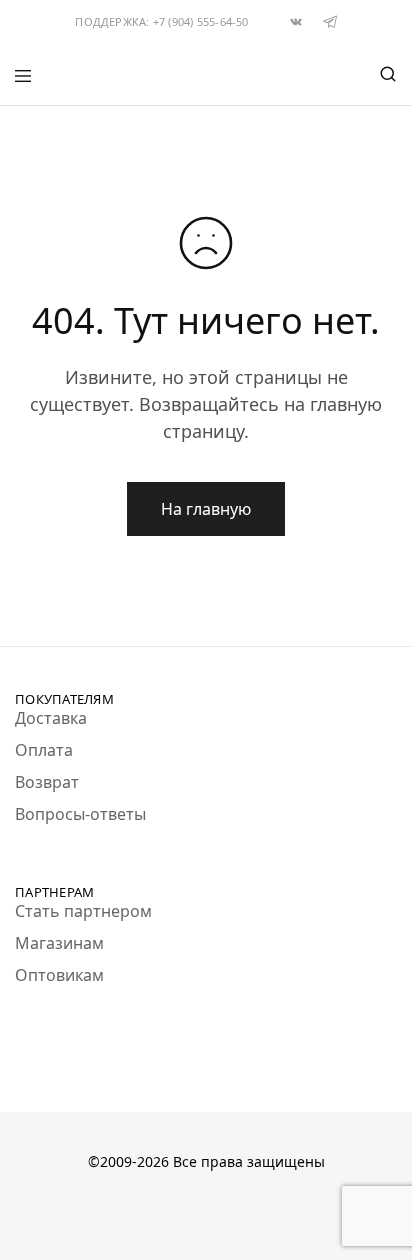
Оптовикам (59, 975)
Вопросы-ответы (80, 814)
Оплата (44, 750)
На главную (206, 509)
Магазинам (59, 943)
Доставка (51, 718)
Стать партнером (83, 911)
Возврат (47, 782)
